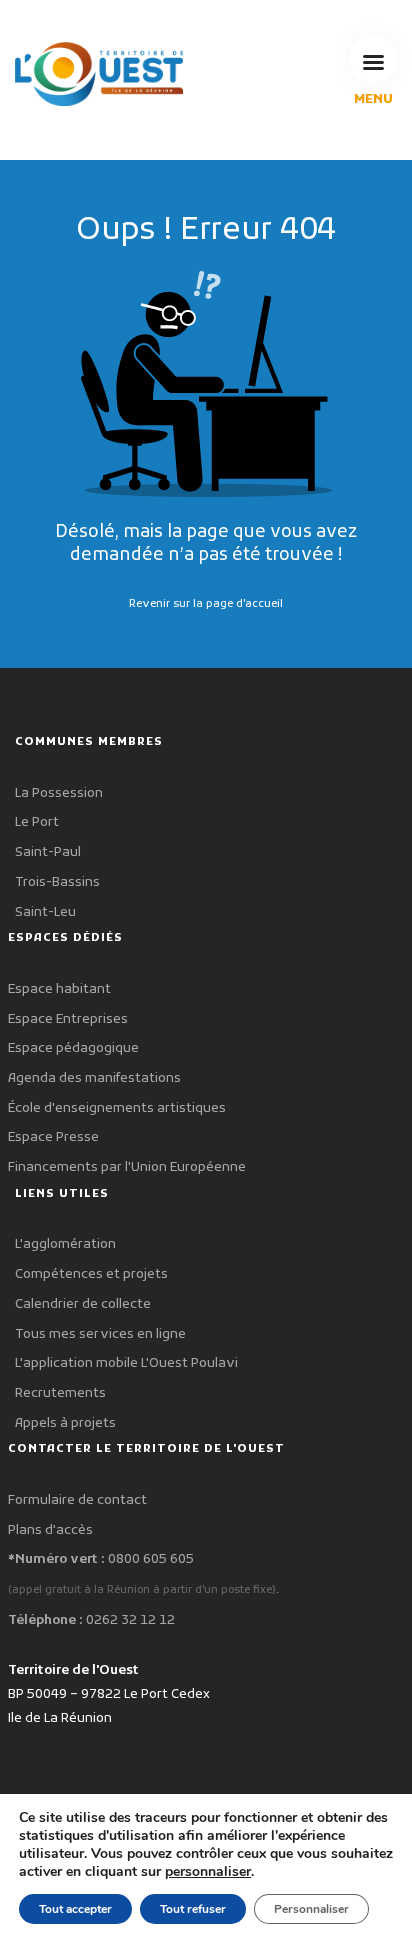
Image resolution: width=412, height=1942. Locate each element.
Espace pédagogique (73, 1048)
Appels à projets (65, 1423)
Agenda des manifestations (94, 1078)
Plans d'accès (50, 1530)
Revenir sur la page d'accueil (206, 604)
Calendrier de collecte (83, 1304)
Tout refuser (193, 1909)
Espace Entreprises (68, 1019)
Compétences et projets (91, 1274)
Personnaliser (311, 1909)
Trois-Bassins (57, 882)
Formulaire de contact (77, 1500)
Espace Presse (53, 1137)
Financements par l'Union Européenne (127, 1167)
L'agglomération (65, 1244)
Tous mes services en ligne (100, 1334)
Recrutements (60, 1393)
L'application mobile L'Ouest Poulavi (126, 1363)
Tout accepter (75, 1909)
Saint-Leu (45, 912)
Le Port (37, 822)
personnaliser (208, 1872)
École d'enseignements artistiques (117, 1108)
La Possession (59, 793)
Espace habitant (59, 989)
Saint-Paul (48, 852)
